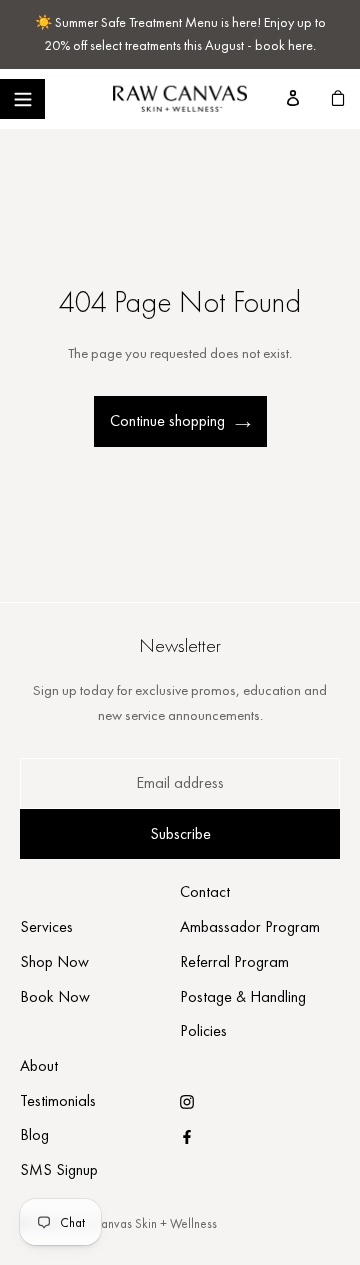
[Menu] (22, 99)
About (39, 1065)
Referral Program (234, 961)
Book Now (55, 996)
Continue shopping (167, 420)
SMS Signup (59, 1169)
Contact (205, 891)
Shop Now (54, 961)
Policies (203, 1030)
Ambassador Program (250, 926)
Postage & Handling (243, 996)
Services (46, 926)
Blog (34, 1134)
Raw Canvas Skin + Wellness (142, 1223)
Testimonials (58, 1100)
